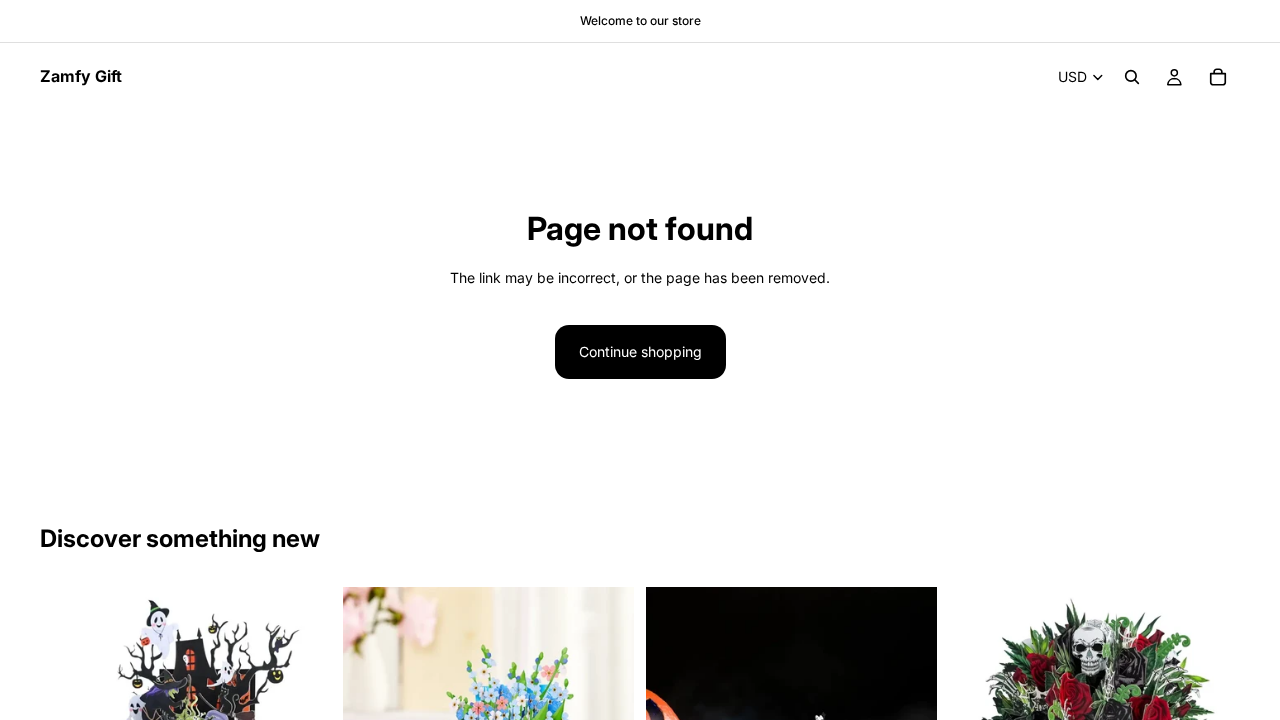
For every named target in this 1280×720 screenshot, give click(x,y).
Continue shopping (640, 351)
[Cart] (1218, 77)
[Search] (1132, 77)
